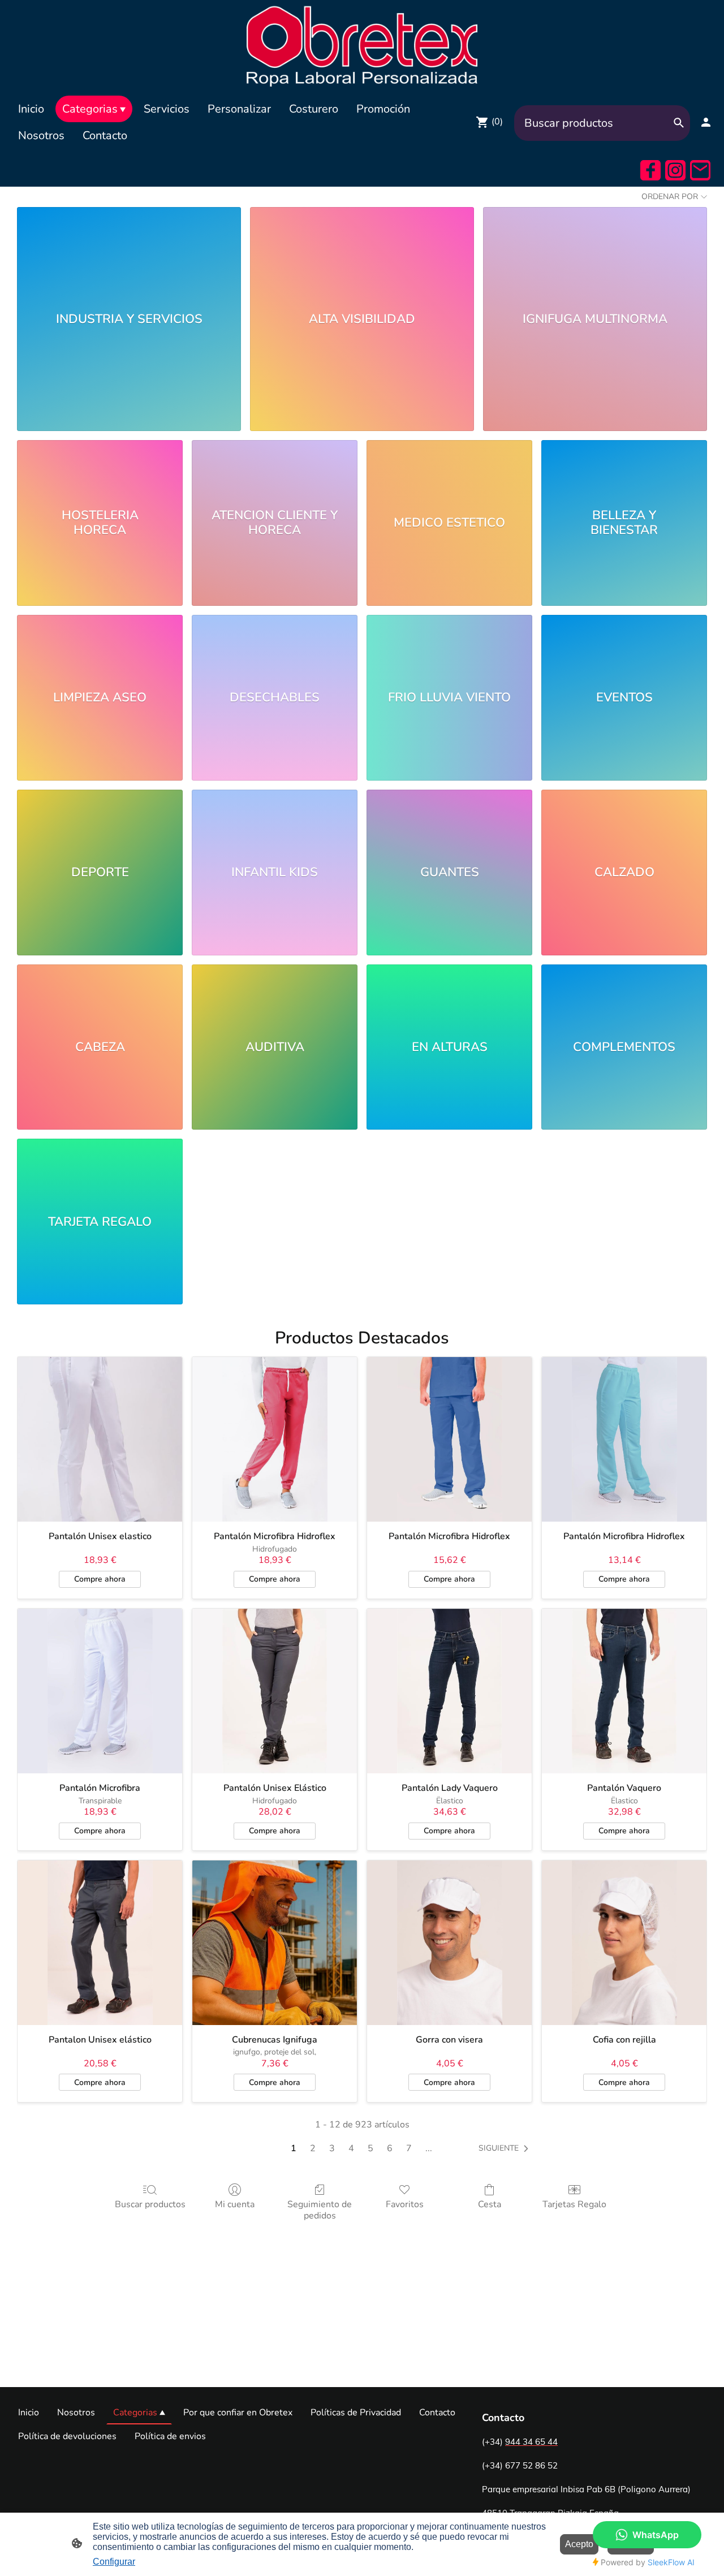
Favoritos (405, 2204)
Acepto (579, 2544)
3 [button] (332, 2148)
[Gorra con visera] (449, 1943)
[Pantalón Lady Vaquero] (449, 1691)
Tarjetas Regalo (574, 2204)
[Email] (700, 170)
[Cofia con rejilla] (624, 1943)
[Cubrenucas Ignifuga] (275, 1943)
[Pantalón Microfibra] (100, 1691)
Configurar (114, 2562)
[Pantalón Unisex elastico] (100, 1439)
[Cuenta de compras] (706, 122)
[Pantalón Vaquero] (624, 1691)
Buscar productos (150, 2204)
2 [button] (313, 2148)
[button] (506, 2148)
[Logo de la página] (362, 45)
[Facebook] (650, 170)
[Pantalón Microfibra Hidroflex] (275, 1439)
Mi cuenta (235, 2204)
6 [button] (390, 2148)
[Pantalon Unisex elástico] (100, 1943)
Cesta (490, 2204)
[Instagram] (675, 170)
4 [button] (351, 2148)
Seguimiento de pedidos (320, 2209)
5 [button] (370, 2148)
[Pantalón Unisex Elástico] (275, 1691)
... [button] (429, 2148)
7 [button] (409, 2148)
